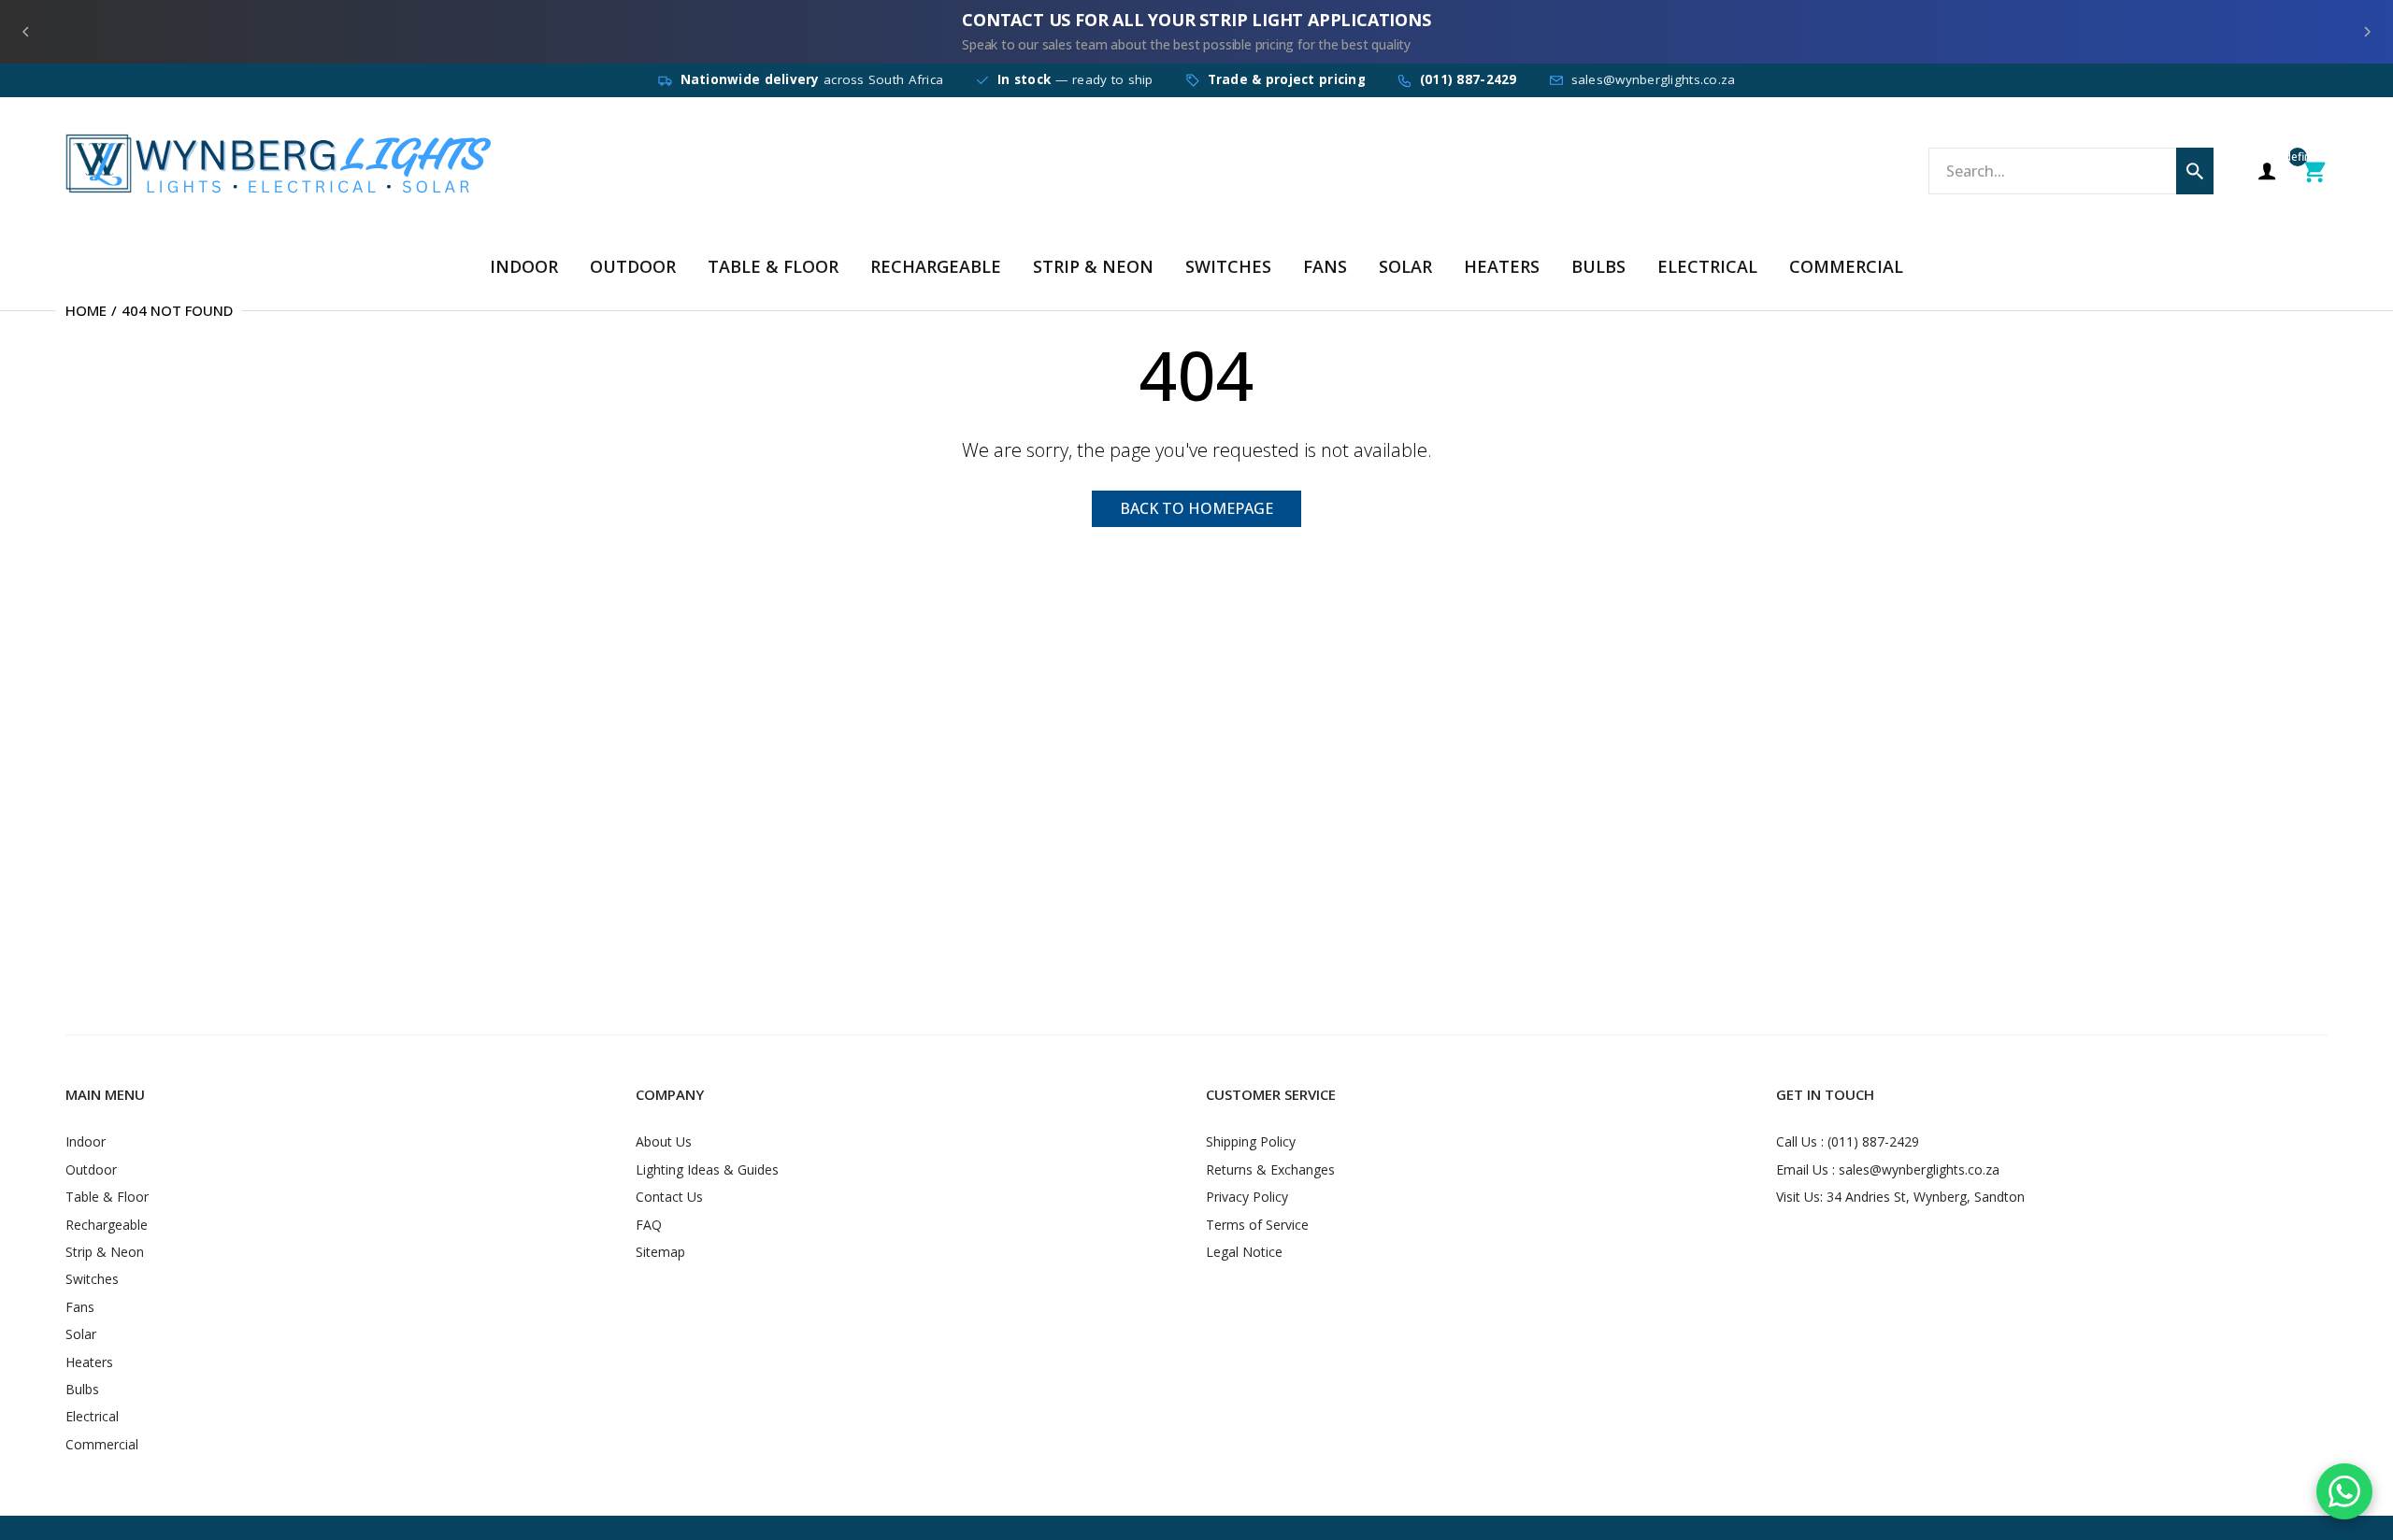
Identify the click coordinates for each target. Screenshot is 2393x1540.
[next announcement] (2367, 32)
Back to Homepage (1196, 508)
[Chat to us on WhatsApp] (2344, 1491)
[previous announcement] (26, 32)
